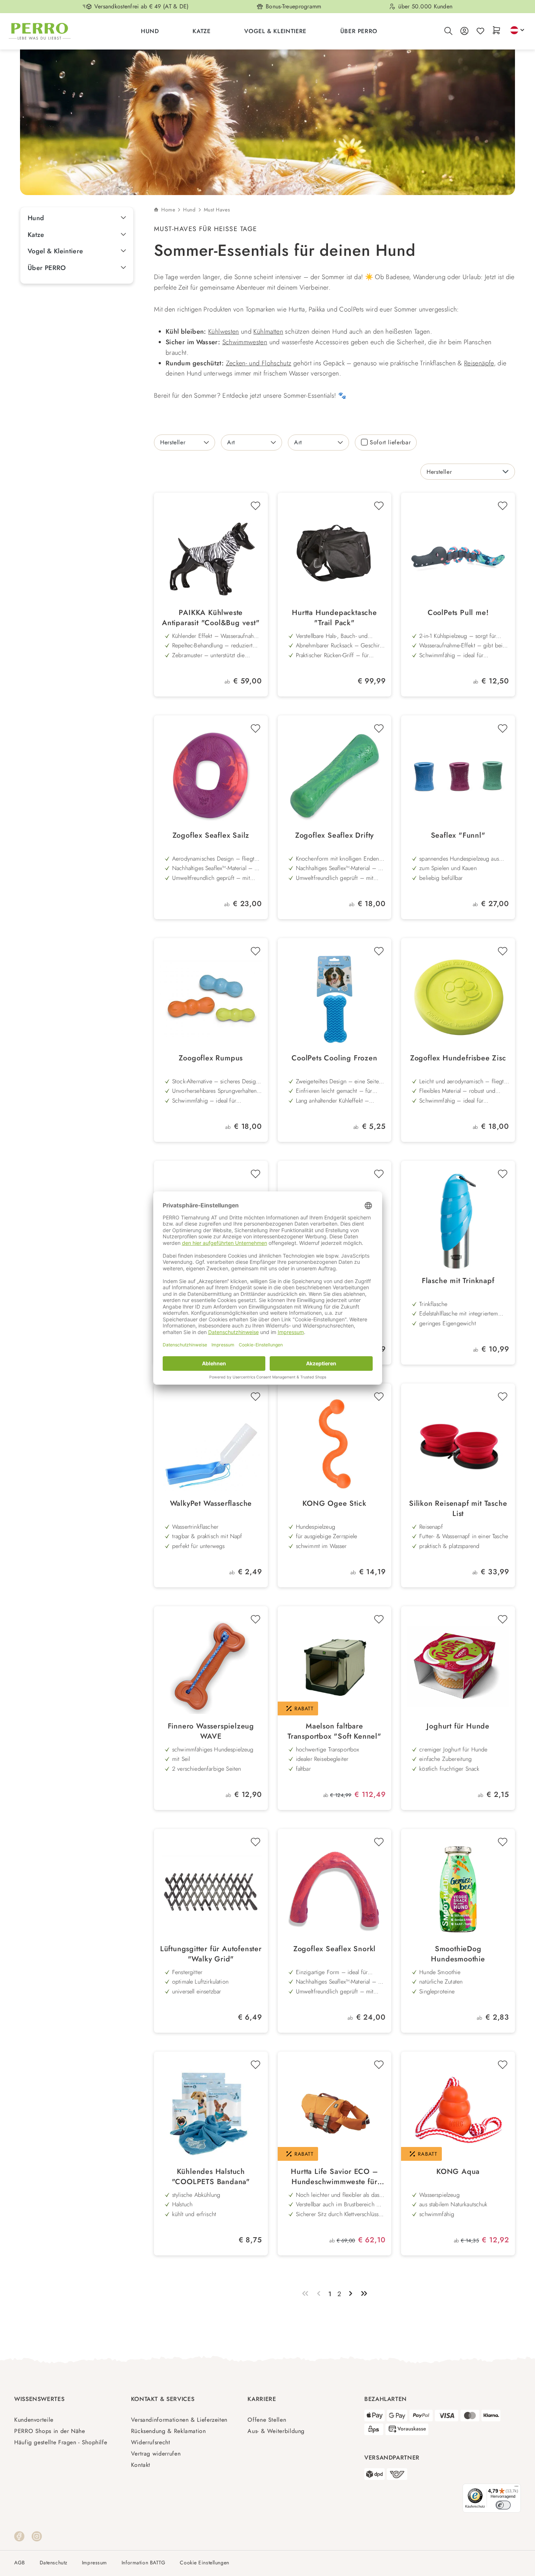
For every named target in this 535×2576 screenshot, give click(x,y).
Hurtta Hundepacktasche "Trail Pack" (334, 618)
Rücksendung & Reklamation (169, 2431)
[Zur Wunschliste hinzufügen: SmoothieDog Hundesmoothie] (503, 1842)
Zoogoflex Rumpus (211, 1058)
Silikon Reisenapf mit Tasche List (458, 1509)
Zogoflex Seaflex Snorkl (334, 1949)
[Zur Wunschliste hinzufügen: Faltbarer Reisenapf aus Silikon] (379, 1174)
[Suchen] (448, 31)
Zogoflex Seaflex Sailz (211, 835)
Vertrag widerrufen (156, 2454)
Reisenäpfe (479, 363)
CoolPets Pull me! (458, 613)
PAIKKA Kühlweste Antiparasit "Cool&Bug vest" (211, 618)
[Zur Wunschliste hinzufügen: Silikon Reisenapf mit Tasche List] (503, 1397)
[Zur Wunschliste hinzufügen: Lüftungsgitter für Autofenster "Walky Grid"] (255, 1842)
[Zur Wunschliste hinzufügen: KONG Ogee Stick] (379, 1397)
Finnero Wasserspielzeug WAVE (211, 1731)
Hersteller (173, 442)
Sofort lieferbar (390, 442)
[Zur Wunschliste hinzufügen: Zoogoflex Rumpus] (255, 951)
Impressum (94, 2563)
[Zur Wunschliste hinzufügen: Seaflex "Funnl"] (503, 729)
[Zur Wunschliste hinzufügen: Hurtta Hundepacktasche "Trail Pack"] (379, 506)
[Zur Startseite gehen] (40, 31)
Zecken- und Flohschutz (259, 363)
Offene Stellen (267, 2420)
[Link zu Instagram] (37, 2536)
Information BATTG (144, 2563)
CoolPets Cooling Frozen (334, 1058)
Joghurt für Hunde (458, 1726)
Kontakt (141, 2465)
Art (231, 442)
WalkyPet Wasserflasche (211, 1504)
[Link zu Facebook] (19, 2536)
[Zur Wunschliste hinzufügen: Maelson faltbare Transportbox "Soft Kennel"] (379, 1619)
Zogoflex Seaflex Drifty (334, 835)
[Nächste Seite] (351, 2294)
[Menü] (516, 2488)
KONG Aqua (458, 2172)
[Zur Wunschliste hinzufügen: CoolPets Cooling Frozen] (379, 951)
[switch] (503, 2505)
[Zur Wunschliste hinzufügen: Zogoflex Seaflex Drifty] (379, 729)
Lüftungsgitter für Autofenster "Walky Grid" (211, 1954)
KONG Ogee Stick (334, 1504)
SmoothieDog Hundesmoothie (458, 1954)
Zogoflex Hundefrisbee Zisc (458, 1058)
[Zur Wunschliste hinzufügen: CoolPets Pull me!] (503, 506)
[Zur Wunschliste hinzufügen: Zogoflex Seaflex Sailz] (255, 729)
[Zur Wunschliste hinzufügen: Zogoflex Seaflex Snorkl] (379, 1842)
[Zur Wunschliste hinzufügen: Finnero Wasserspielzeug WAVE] (255, 1619)
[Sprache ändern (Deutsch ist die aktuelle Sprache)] (517, 30)
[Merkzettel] (480, 31)
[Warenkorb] (496, 31)
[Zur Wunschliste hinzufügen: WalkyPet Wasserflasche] (255, 1397)
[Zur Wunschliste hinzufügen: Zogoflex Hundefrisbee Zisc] (503, 951)
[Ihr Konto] (464, 31)
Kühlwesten (224, 332)
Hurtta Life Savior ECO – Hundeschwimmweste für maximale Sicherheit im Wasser (334, 2177)
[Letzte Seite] (364, 2294)
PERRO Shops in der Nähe (50, 2431)
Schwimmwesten (245, 342)
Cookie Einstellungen (204, 2563)
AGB (20, 2563)
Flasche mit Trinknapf (458, 1281)
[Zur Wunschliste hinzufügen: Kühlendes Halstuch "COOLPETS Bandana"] (255, 2065)
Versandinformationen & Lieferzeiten (179, 2420)
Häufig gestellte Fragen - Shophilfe (61, 2442)
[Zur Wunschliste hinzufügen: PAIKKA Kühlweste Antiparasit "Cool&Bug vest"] (255, 506)
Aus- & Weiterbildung (276, 2431)
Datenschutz (53, 2563)
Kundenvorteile (34, 2420)
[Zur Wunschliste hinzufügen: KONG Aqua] (503, 2065)
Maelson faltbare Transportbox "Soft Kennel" (334, 1731)
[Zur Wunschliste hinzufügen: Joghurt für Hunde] (503, 1619)
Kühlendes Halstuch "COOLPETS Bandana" (211, 2177)
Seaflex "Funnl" (458, 835)
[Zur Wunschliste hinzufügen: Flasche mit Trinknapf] (503, 1174)
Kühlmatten (268, 332)
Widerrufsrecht (151, 2442)
